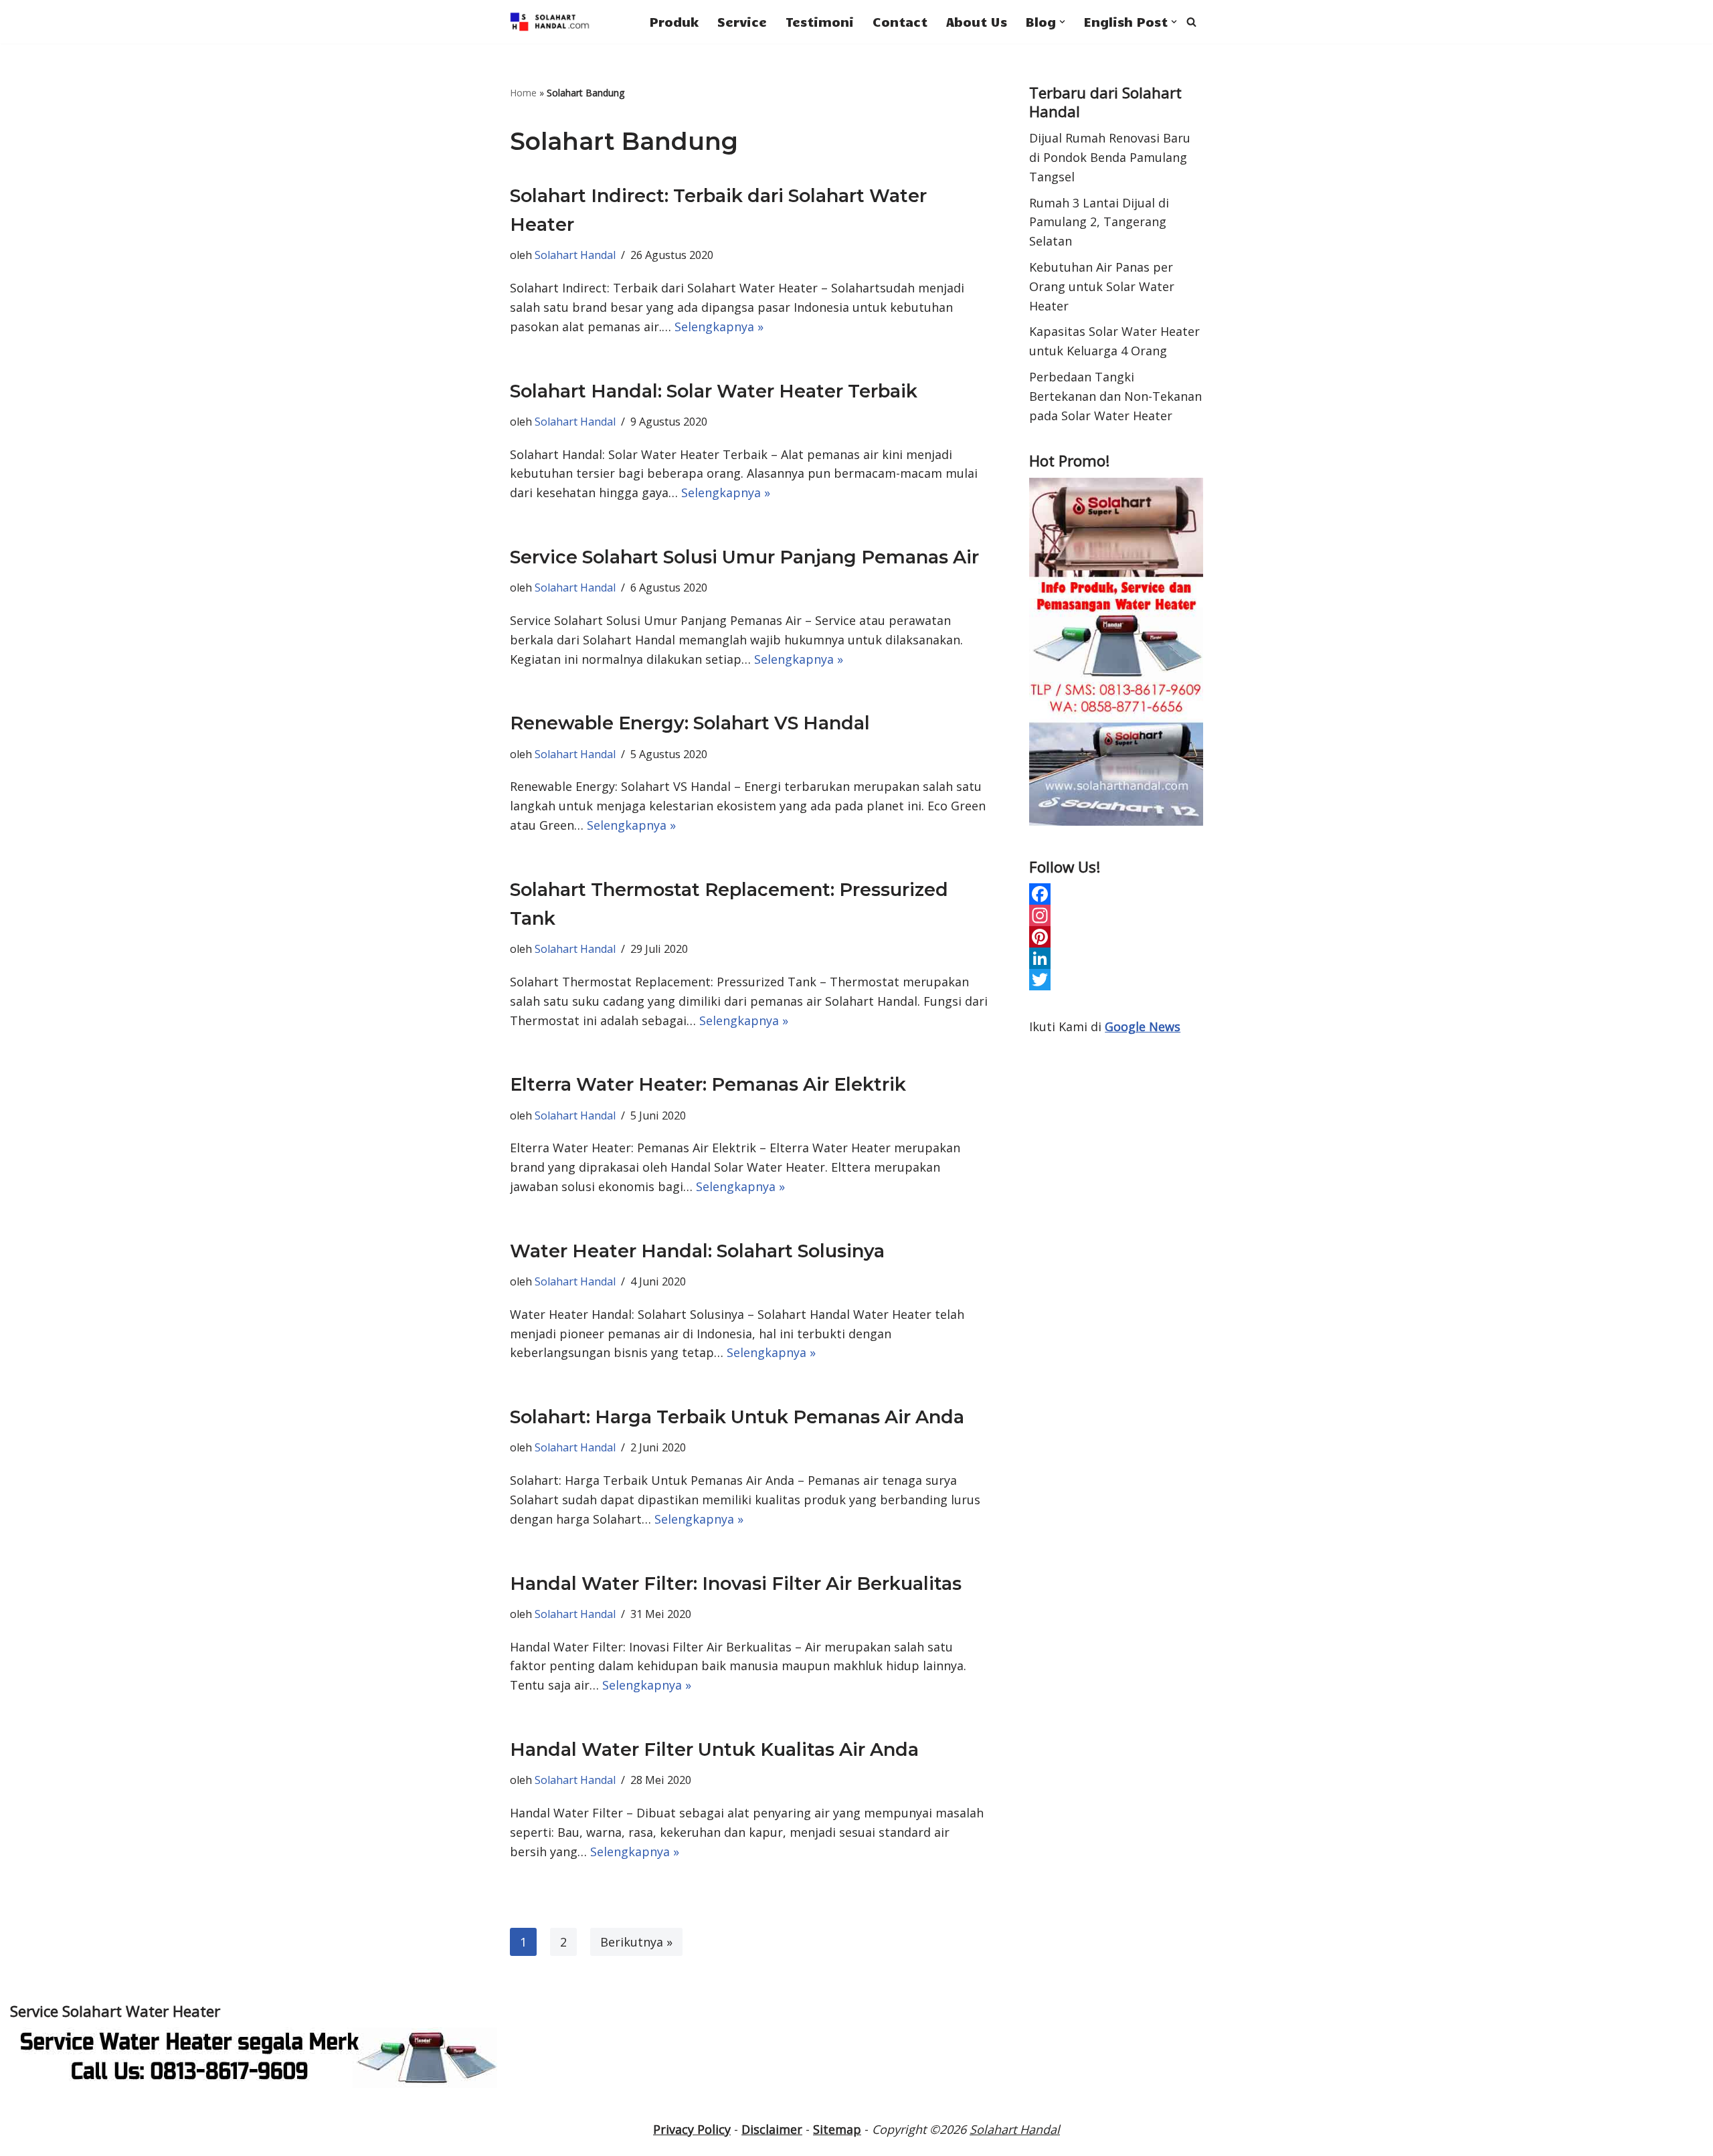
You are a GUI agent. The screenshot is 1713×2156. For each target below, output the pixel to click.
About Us (977, 21)
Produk (674, 21)
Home (523, 93)
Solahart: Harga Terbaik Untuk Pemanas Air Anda (737, 1417)
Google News (1143, 1026)
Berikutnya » (636, 1942)
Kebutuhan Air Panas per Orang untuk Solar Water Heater (1102, 286)
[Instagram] (1116, 915)
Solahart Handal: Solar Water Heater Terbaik (714, 391)
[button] (1062, 22)
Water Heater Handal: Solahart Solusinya (697, 1251)
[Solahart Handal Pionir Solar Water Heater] (550, 22)
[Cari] (1191, 22)
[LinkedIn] (1116, 958)
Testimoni (820, 21)
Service (742, 21)
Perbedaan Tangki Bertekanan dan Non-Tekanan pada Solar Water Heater (1115, 396)
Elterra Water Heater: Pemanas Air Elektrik (708, 1084)
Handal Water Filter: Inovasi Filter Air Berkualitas (736, 1584)
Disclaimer (772, 2129)
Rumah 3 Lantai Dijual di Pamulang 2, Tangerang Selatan (1099, 222)
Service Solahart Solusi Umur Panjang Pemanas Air (744, 557)
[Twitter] (1116, 980)
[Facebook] (1116, 894)
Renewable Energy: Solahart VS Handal (690, 723)
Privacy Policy (692, 2129)
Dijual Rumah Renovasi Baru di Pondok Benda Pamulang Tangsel (1110, 157)
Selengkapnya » (719, 327)
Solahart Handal (575, 255)
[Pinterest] (1116, 937)
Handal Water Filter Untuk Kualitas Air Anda (714, 1749)
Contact (900, 21)
